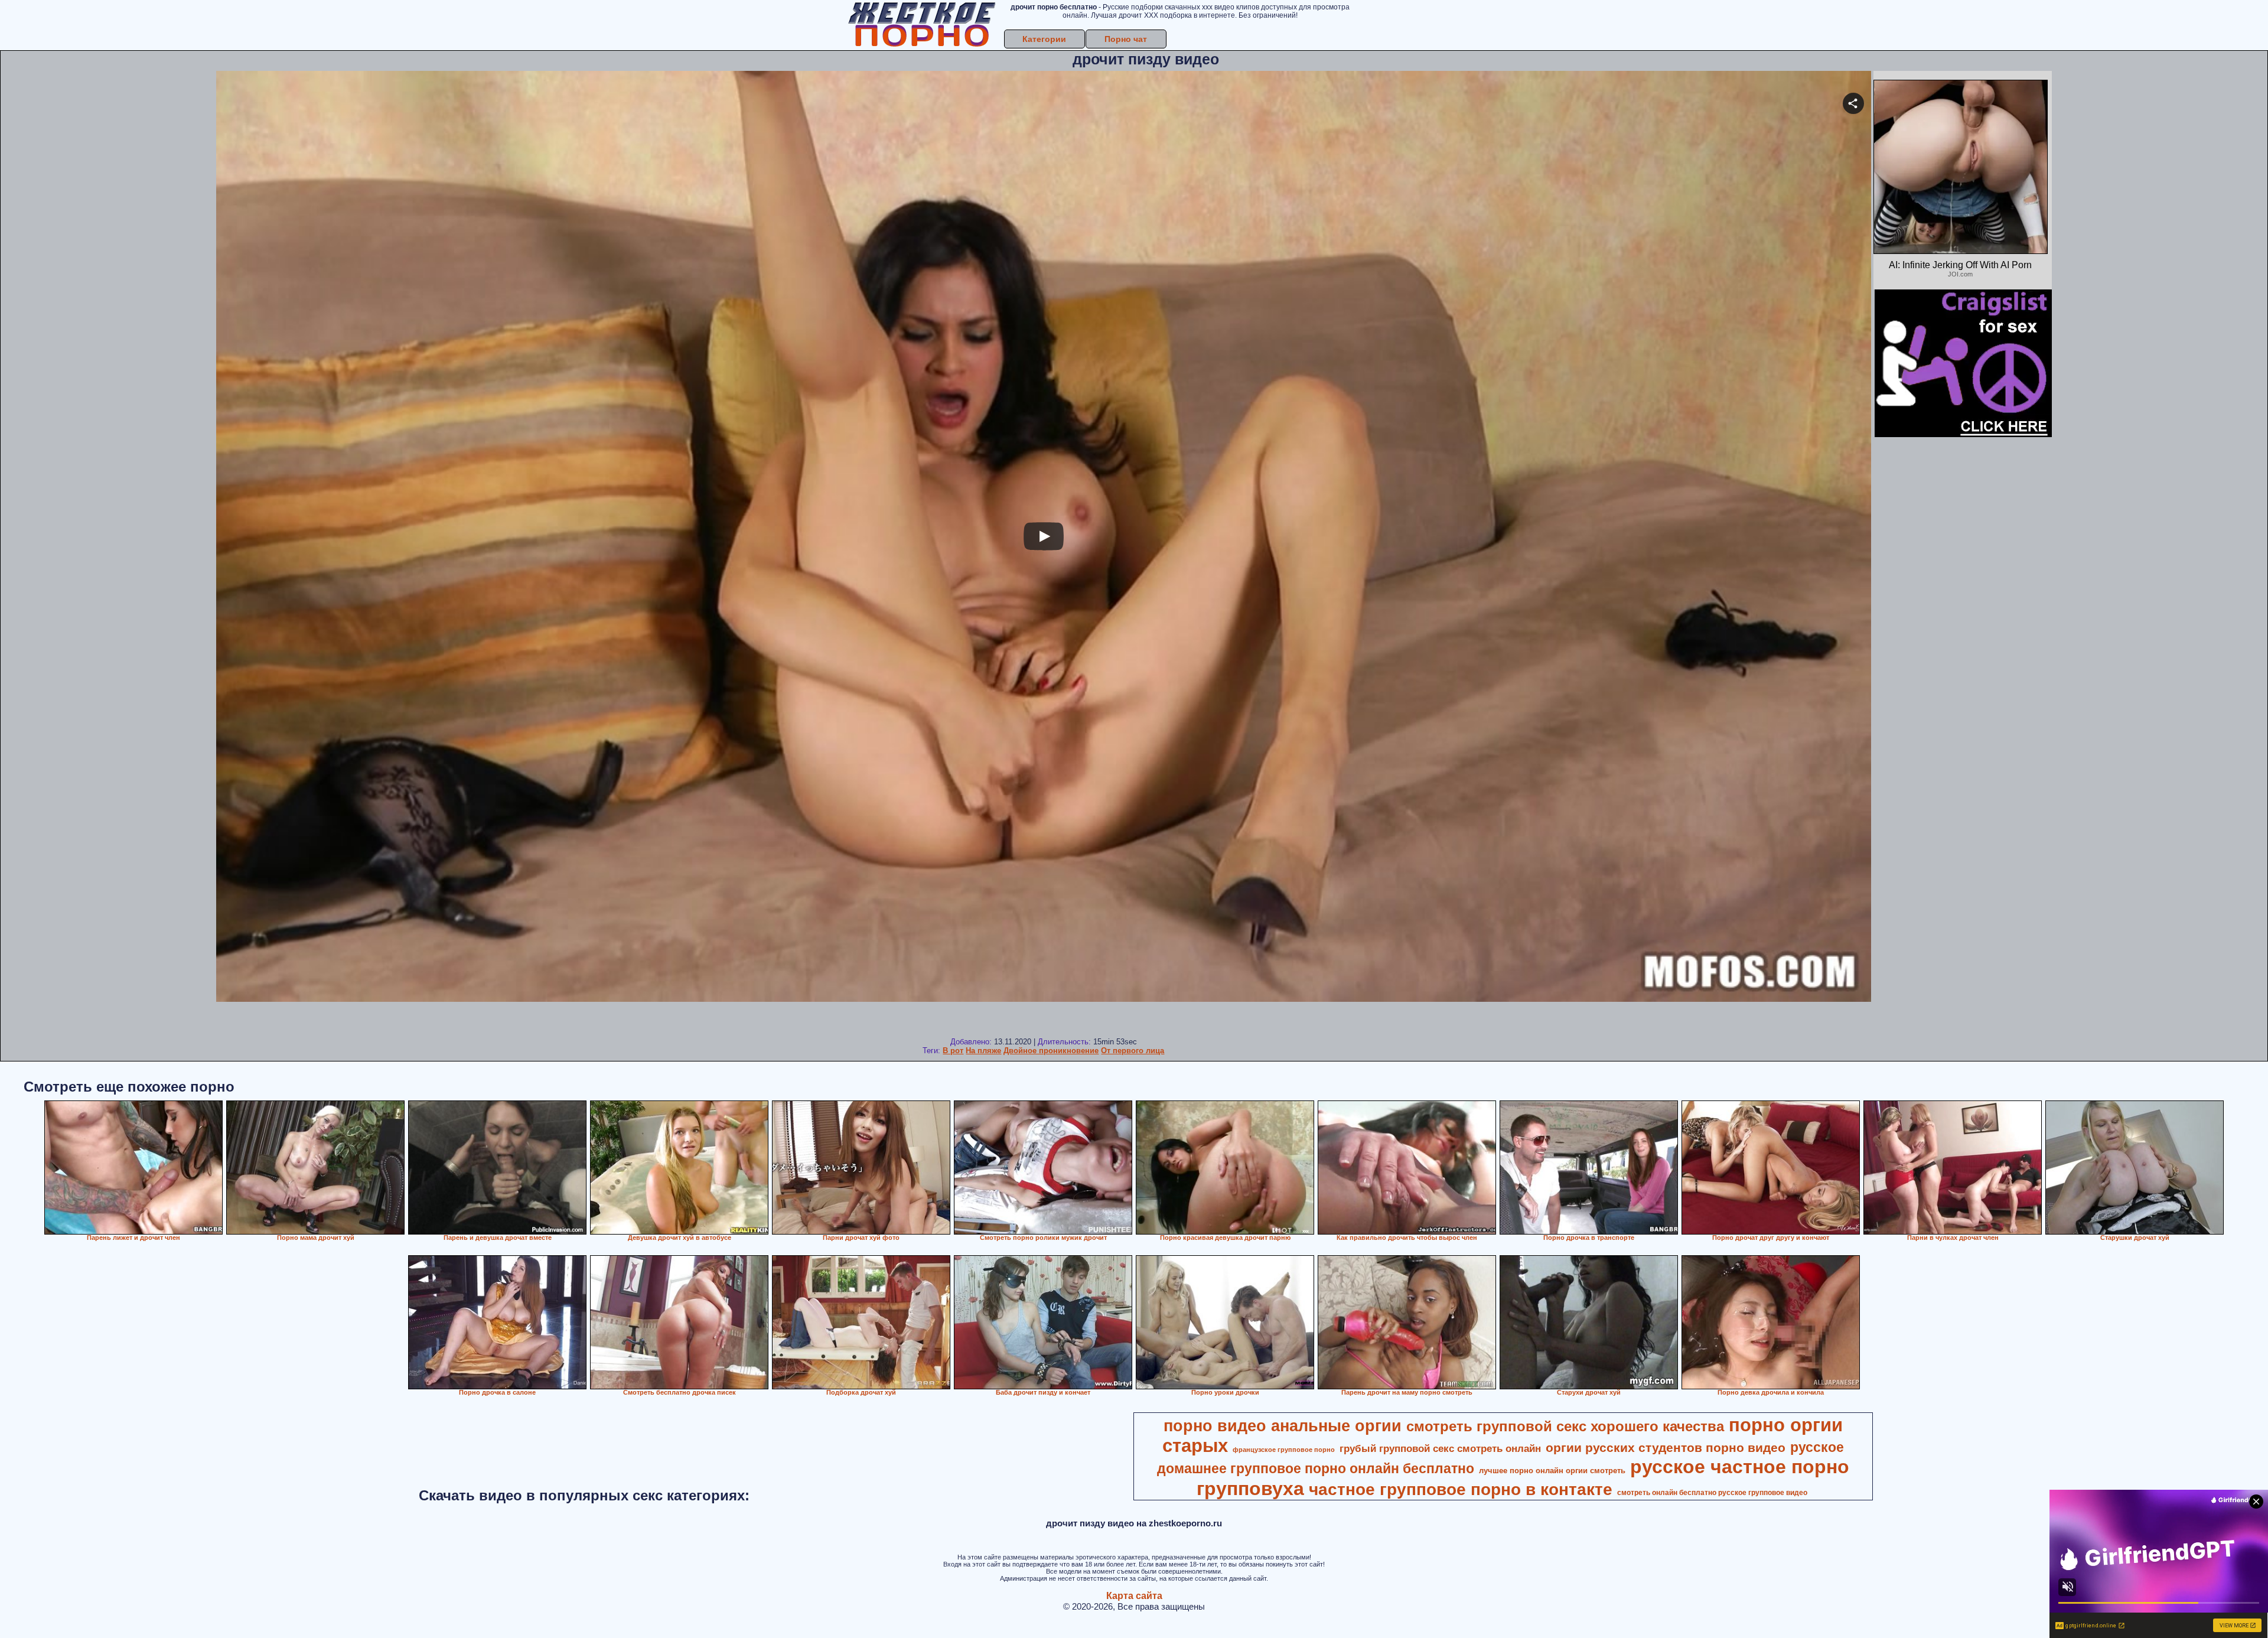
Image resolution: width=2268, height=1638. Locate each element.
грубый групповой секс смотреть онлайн (1440, 1448)
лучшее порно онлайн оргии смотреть (1552, 1471)
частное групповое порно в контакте (1461, 1489)
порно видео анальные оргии (1283, 1426)
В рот (953, 1051)
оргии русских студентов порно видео (1666, 1448)
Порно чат (1126, 39)
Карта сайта (1134, 1596)
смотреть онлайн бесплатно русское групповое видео (1712, 1493)
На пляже (983, 1051)
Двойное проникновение (1051, 1051)
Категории (1044, 39)
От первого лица (1133, 1051)
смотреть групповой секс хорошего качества (1565, 1426)
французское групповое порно (1284, 1450)
